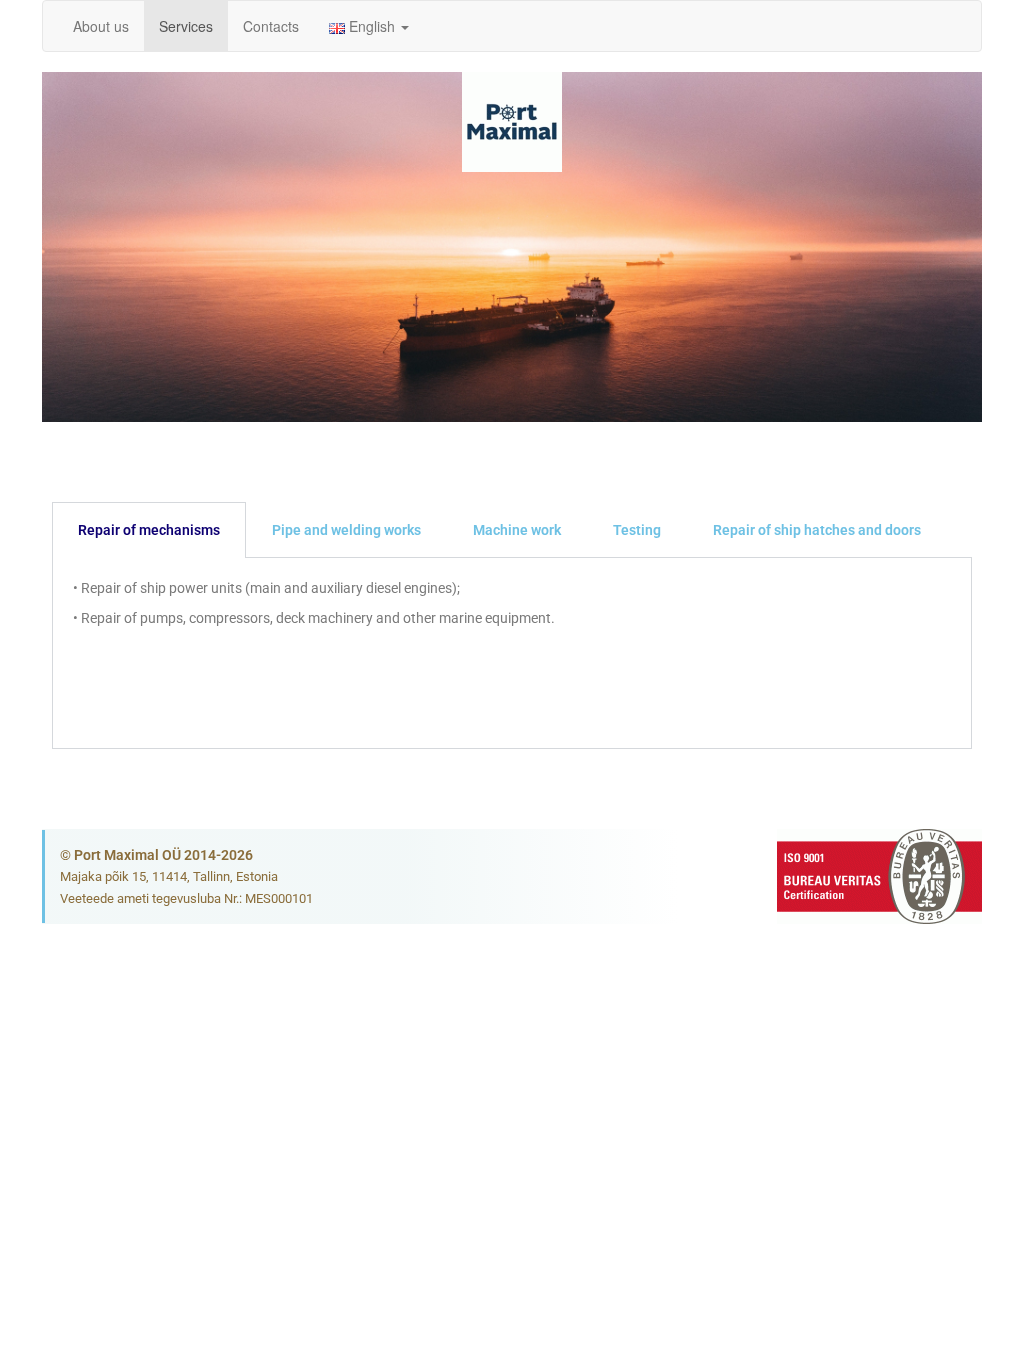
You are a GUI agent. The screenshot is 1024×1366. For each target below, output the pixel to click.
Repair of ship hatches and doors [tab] (817, 530)
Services (186, 26)
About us (101, 26)
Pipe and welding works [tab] (346, 530)
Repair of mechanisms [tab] (149, 530)
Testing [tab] (637, 530)
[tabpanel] (512, 653)
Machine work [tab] (517, 530)
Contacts (271, 26)
